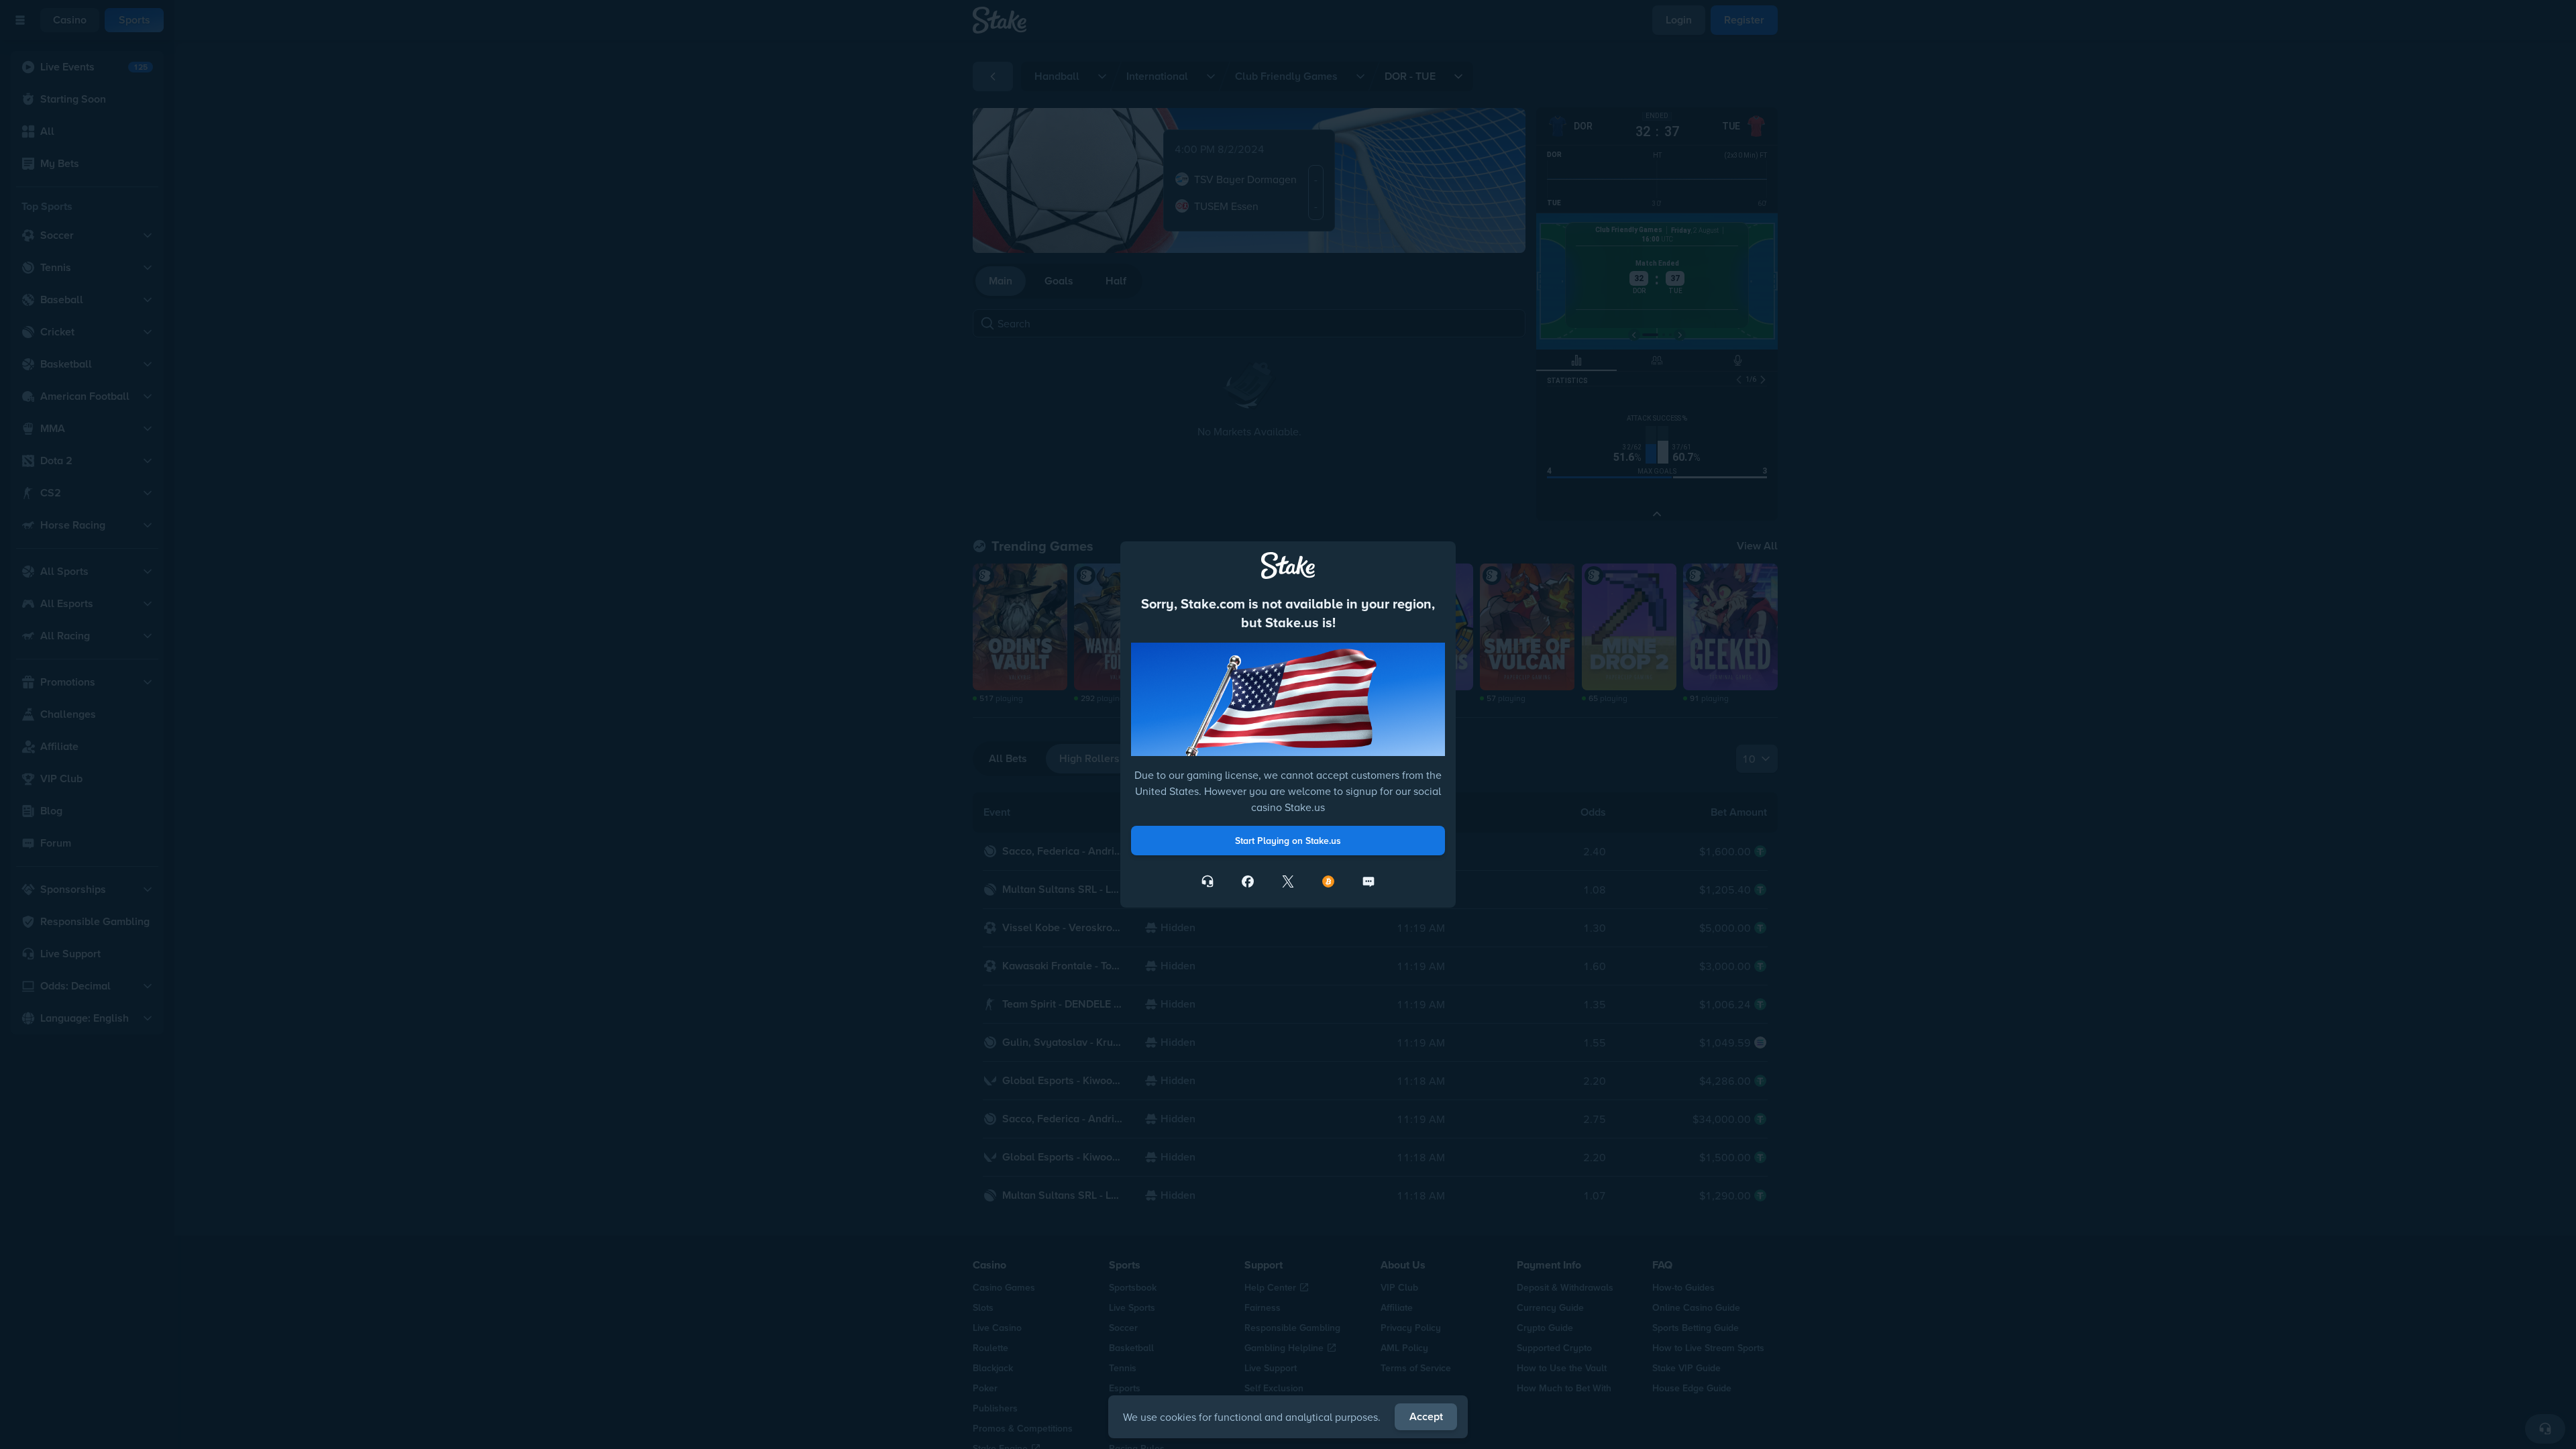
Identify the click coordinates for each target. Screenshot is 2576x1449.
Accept (1426, 1416)
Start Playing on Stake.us (1288, 841)
